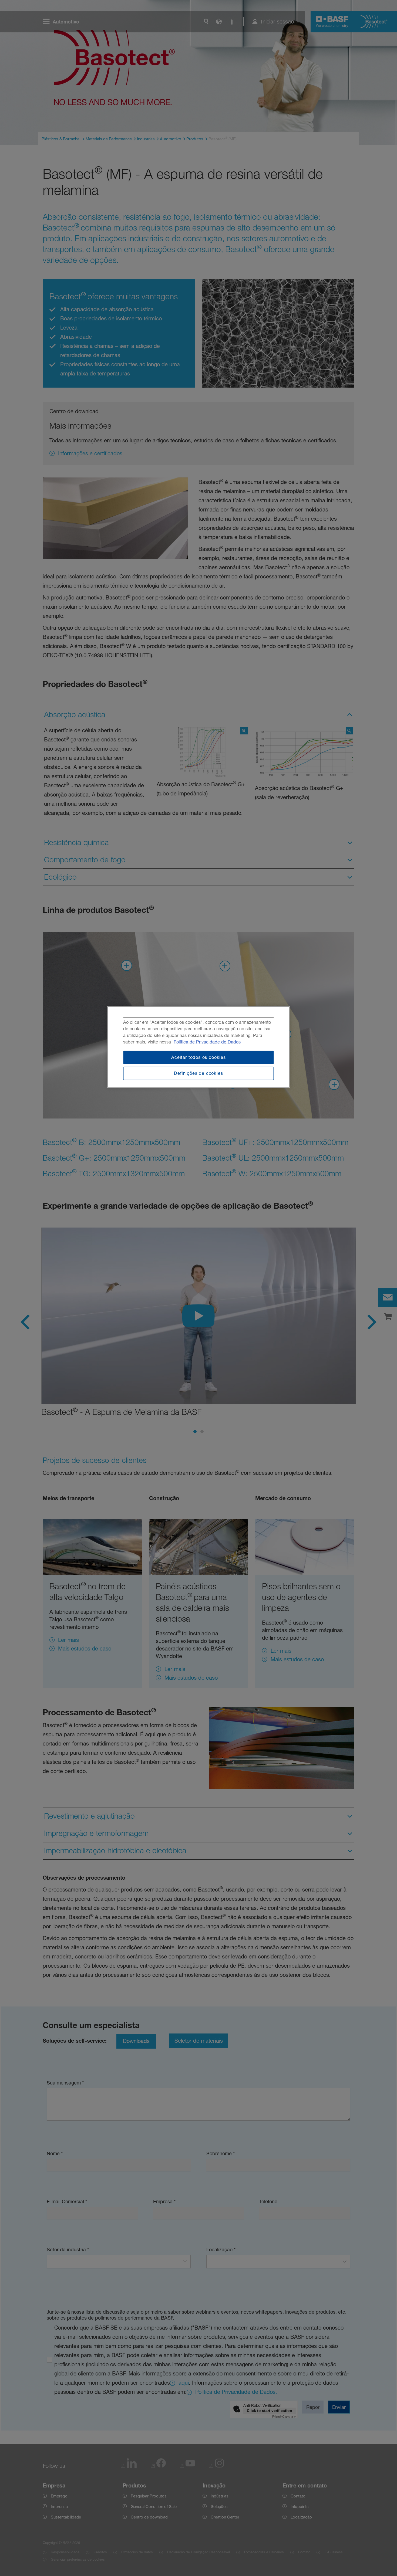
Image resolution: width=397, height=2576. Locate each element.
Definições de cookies (198, 1073)
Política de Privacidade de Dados (207, 1042)
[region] (199, 1047)
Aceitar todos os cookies (198, 1057)
